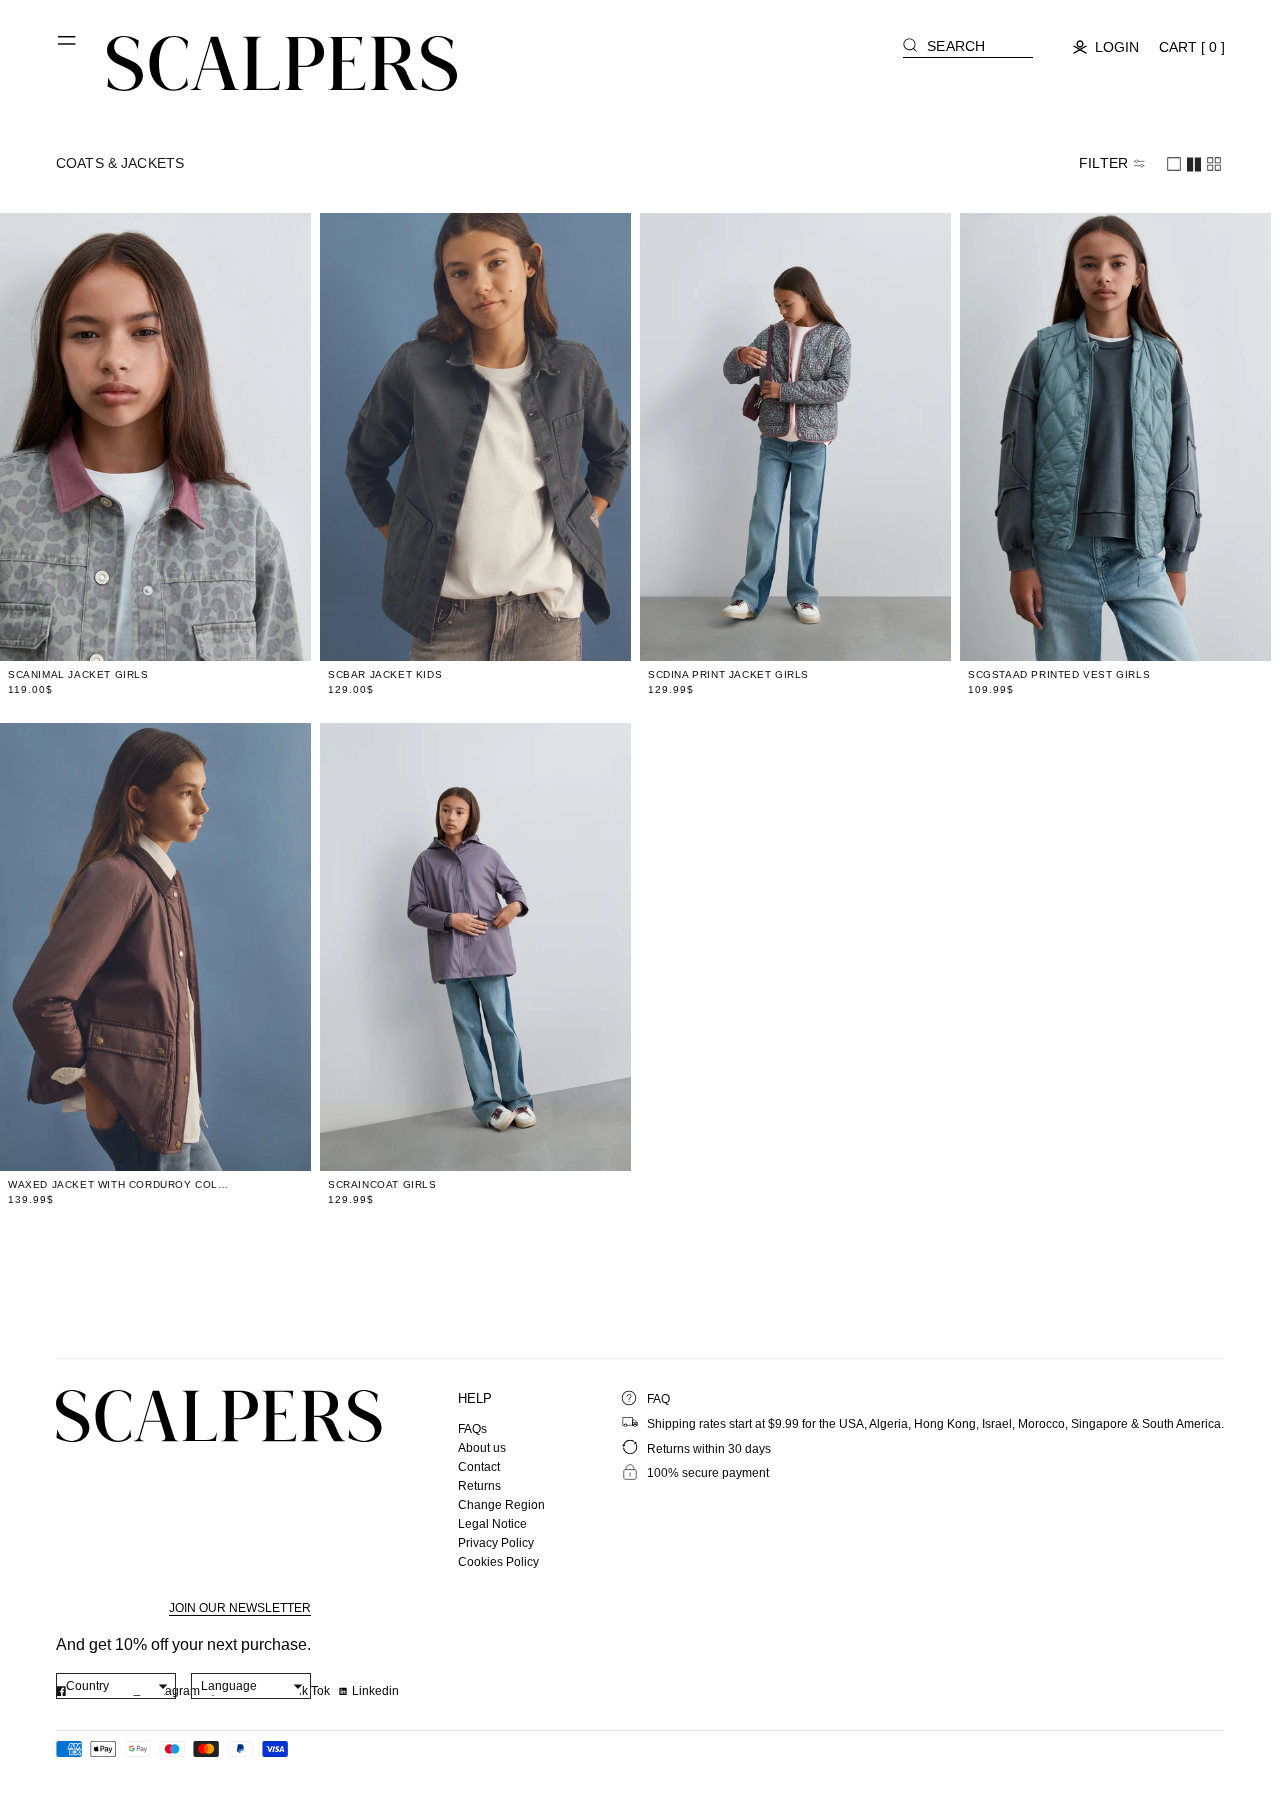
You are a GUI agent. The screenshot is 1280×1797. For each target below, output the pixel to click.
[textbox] (116, 1686)
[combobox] (116, 1686)
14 (227, 634)
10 (163, 634)
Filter (1103, 163)
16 (259, 634)
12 (195, 634)
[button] (68, 48)
